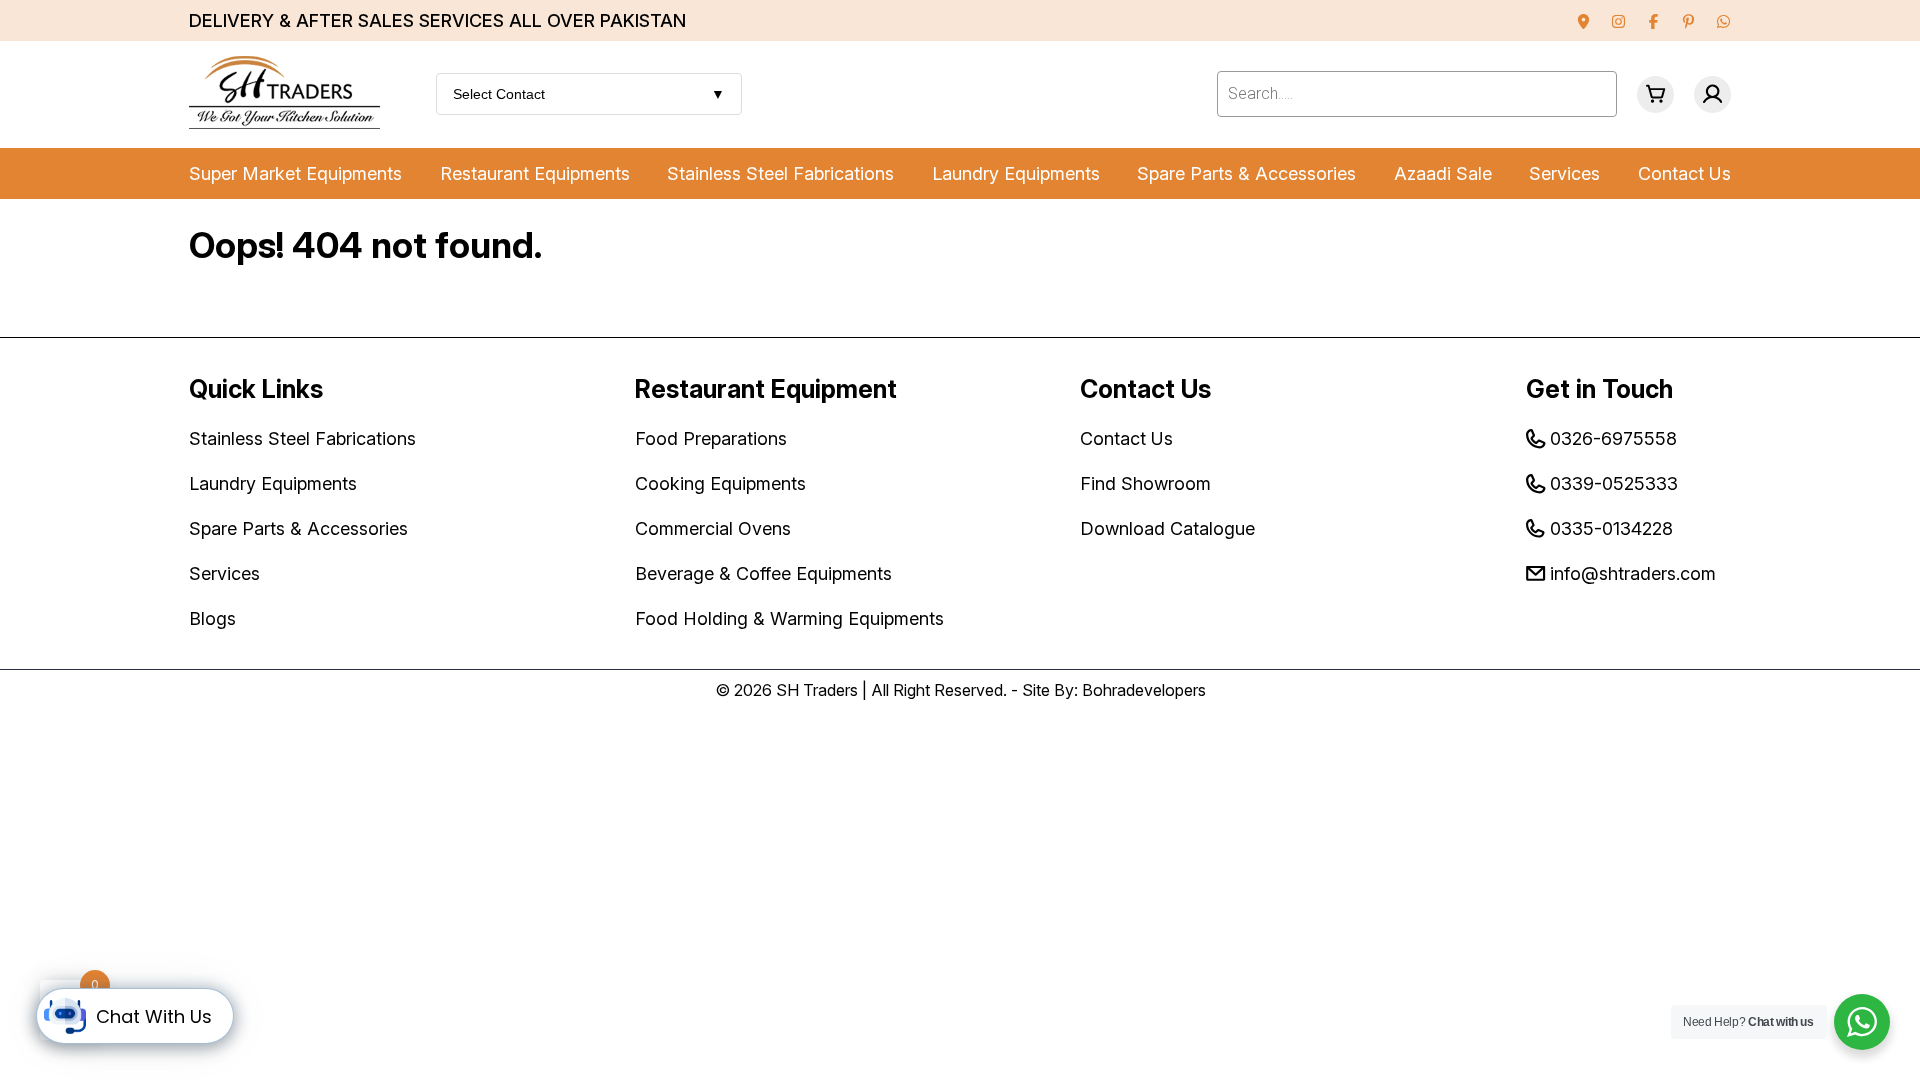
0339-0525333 (1614, 483)
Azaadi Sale (1443, 173)
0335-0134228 (1611, 528)
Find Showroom (1145, 483)
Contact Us (1684, 173)
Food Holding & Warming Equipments (789, 618)
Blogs (212, 618)
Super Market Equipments (295, 173)
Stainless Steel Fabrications (780, 173)
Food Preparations (711, 438)
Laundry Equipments (1016, 173)
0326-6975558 (1613, 438)
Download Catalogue (1167, 528)
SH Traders (817, 690)
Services (1564, 173)
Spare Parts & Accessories (1246, 173)
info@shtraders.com (1633, 573)
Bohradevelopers (1144, 690)
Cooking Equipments (720, 483)
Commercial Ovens (713, 528)
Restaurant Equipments (535, 173)
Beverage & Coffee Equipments (763, 573)
